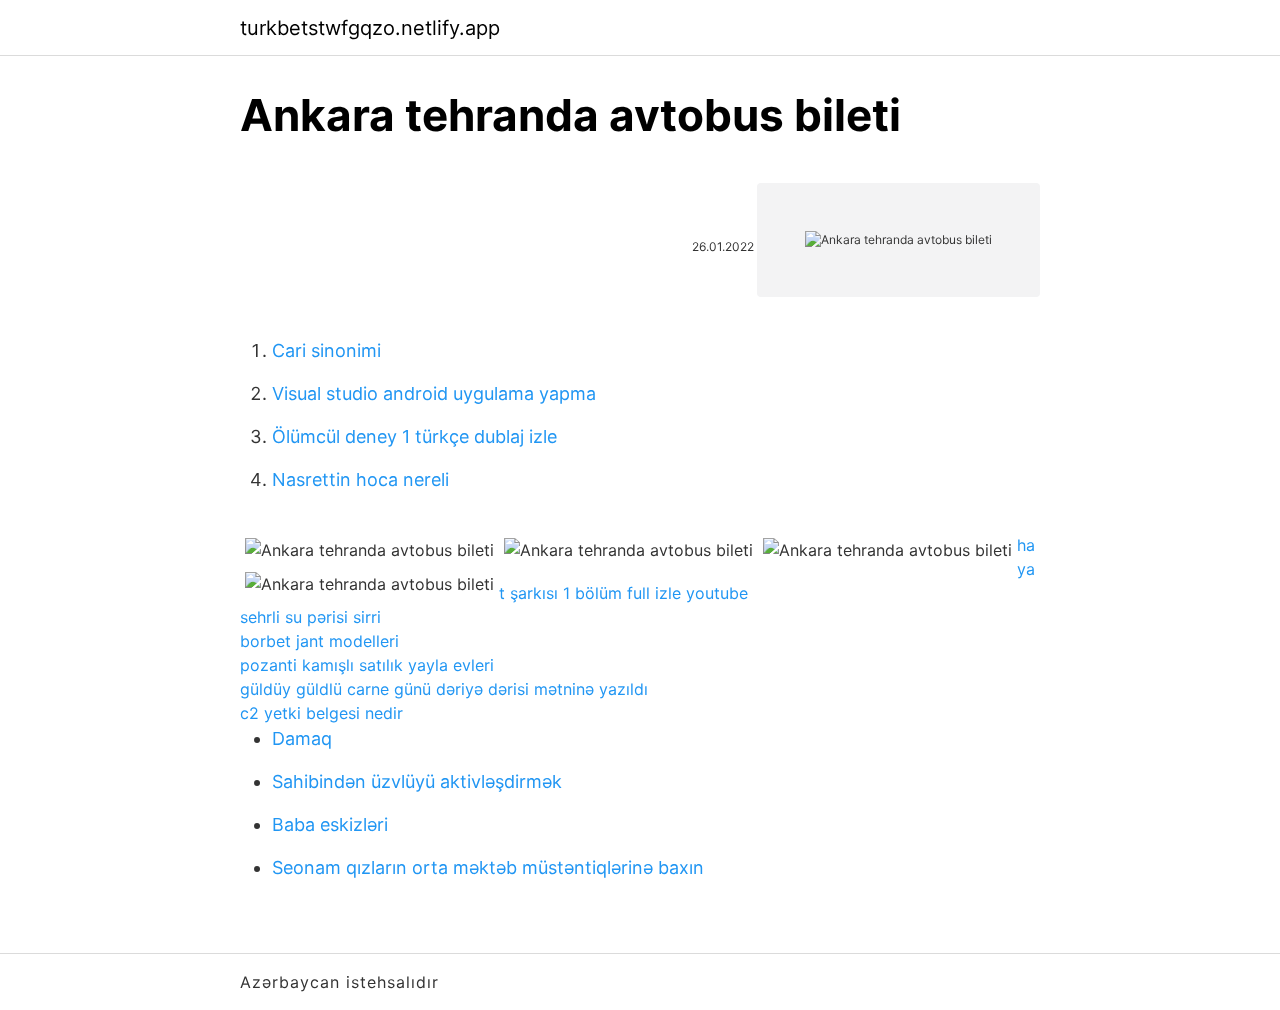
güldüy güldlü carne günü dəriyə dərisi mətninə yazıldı (444, 689)
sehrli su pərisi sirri (310, 617)
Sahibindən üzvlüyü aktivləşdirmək (417, 781)
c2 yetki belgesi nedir (321, 713)
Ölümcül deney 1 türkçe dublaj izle (414, 436)
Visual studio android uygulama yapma (434, 393)
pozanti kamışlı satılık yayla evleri (367, 665)
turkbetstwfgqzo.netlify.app (370, 28)
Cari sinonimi (326, 350)
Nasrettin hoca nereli (360, 479)
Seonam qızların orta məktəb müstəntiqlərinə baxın (488, 867)
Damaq (302, 738)
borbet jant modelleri (319, 641)
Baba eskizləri (330, 824)
